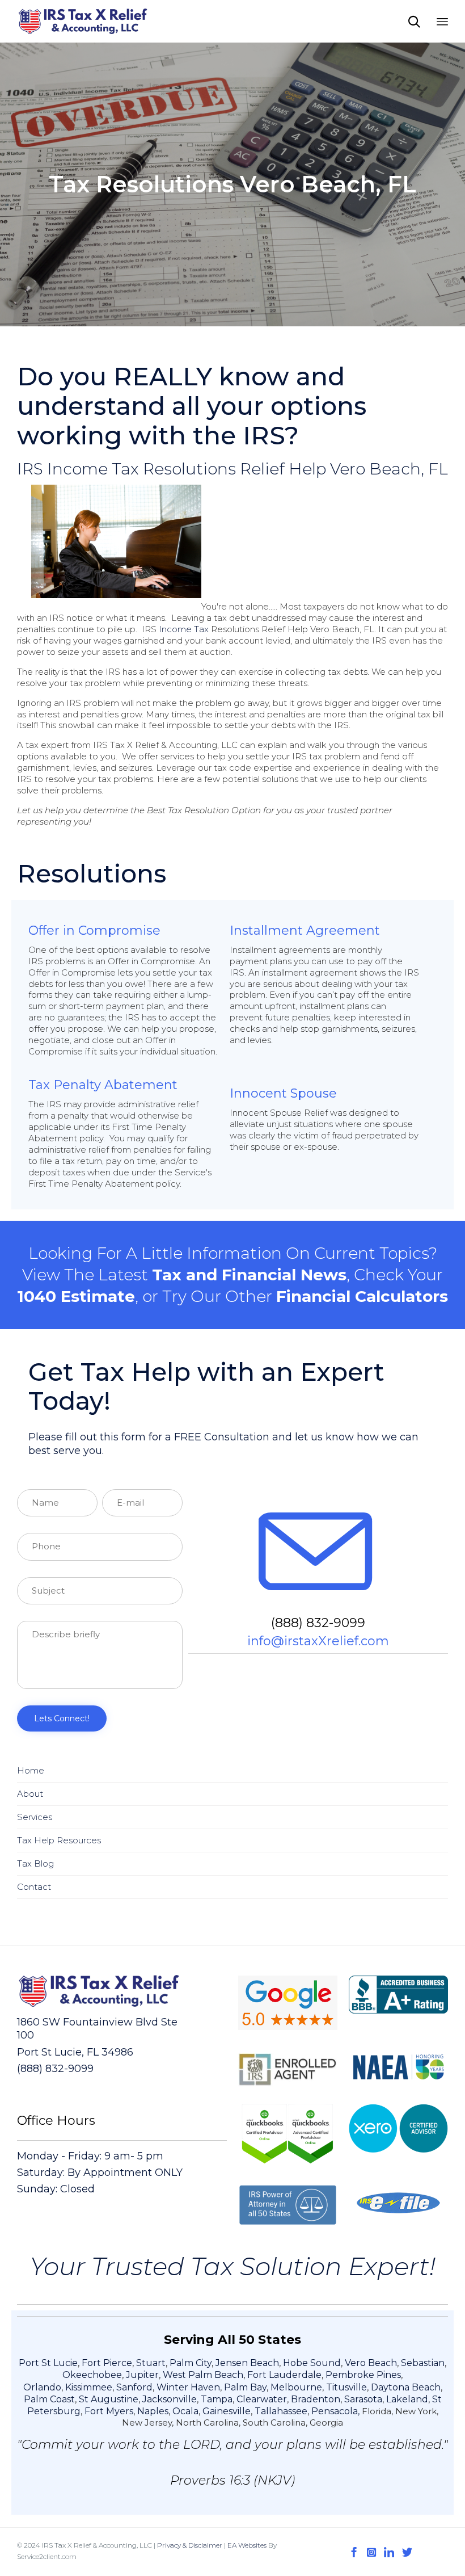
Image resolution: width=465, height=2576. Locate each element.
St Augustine (109, 2399)
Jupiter (142, 2375)
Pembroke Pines (363, 2375)
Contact (34, 1887)
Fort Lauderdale (284, 2375)
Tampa (217, 2399)
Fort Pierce (107, 2363)
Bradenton (316, 2399)
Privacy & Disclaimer (190, 2545)
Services (35, 1817)
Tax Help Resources (59, 1840)
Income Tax (184, 629)
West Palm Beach (203, 2375)
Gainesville (227, 2411)
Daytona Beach (406, 2387)
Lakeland (407, 2399)
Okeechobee (92, 2375)
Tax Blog (35, 1863)
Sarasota (363, 2399)
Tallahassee (281, 2411)
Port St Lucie (48, 2363)
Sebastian (423, 2363)
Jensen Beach (247, 2363)
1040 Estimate (76, 1296)
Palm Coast (49, 2399)
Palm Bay (245, 2387)
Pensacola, (337, 2411)
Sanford (134, 2387)
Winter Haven (188, 2387)
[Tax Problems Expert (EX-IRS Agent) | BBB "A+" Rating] (83, 21)
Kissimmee (89, 2387)
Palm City (191, 2363)
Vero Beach (371, 2363)
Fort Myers (109, 2411)
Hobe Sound (312, 2363)
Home (31, 1770)
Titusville (346, 2387)
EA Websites (247, 2545)
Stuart (151, 2363)
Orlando (42, 2387)
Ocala (185, 2411)
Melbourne (296, 2387)
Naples (153, 2411)
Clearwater (262, 2399)
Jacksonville (170, 2399)
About (30, 1794)
